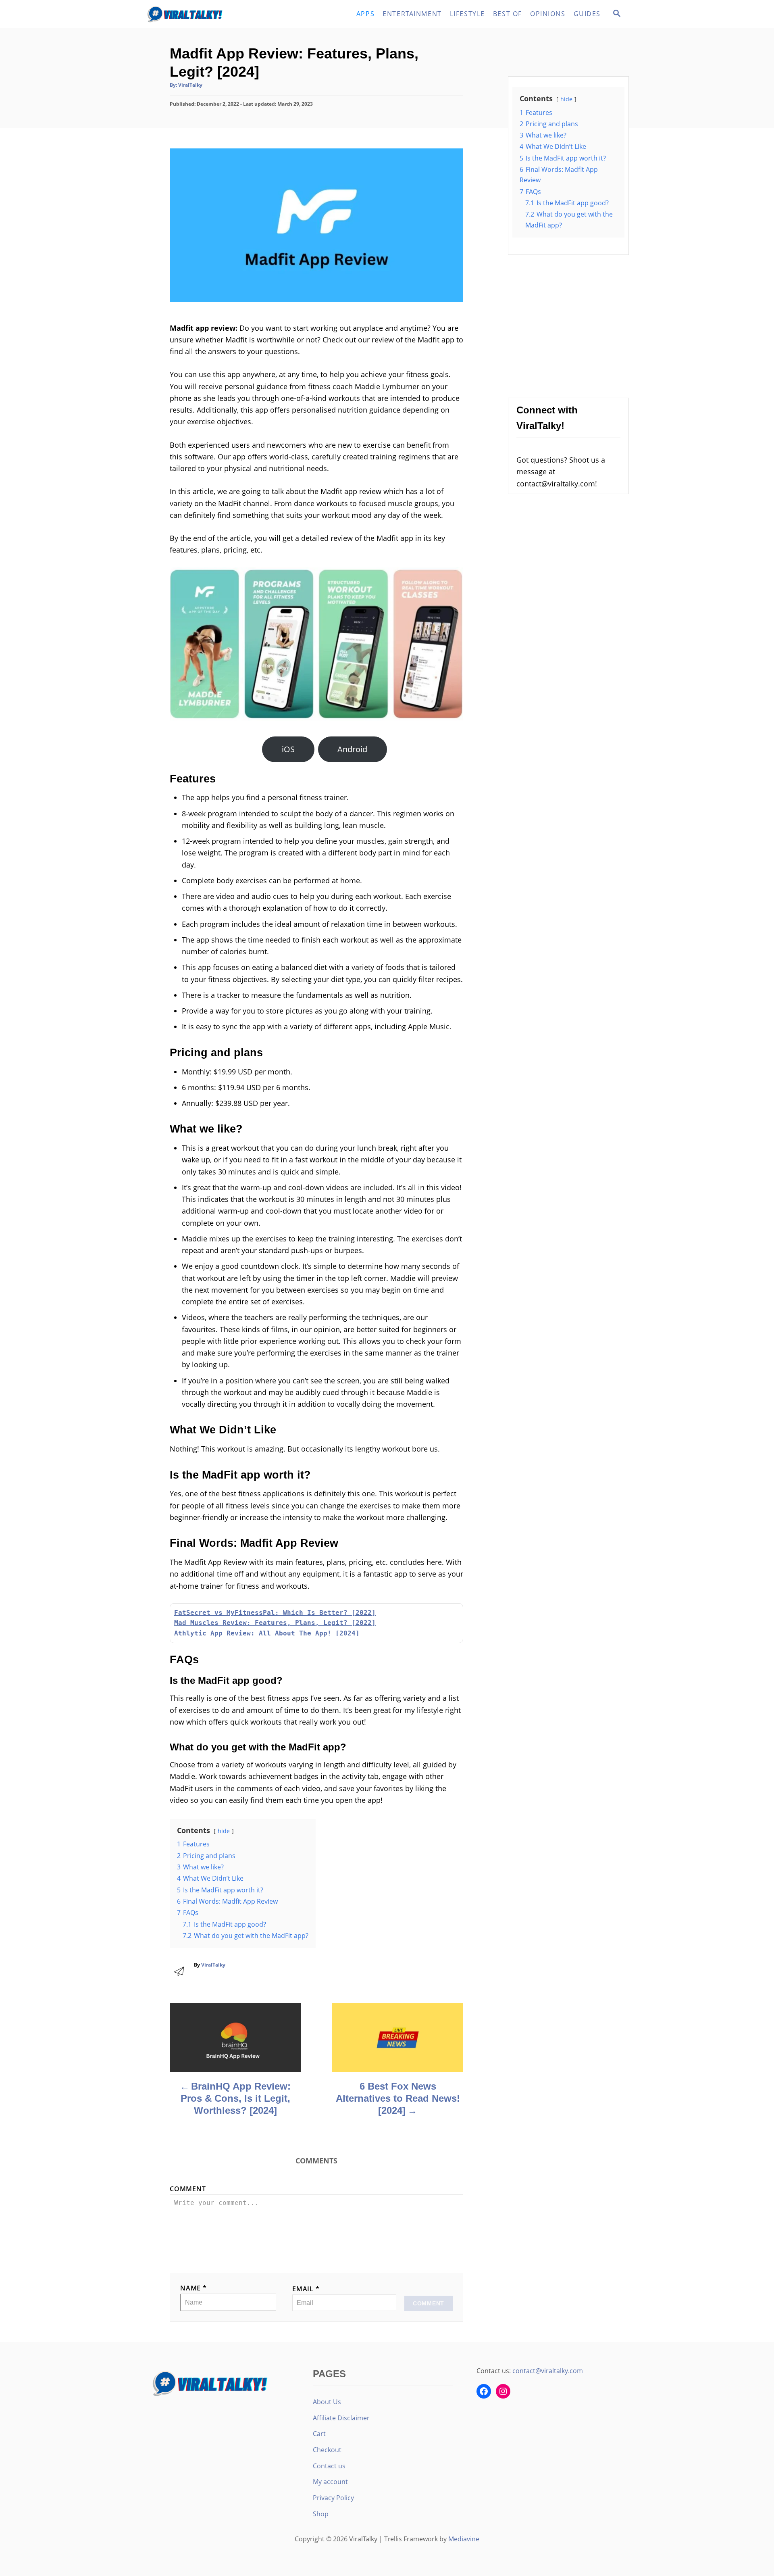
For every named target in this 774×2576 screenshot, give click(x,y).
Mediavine (464, 2539)
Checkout (327, 2450)
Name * (193, 2288)
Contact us (329, 2466)
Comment (188, 2189)
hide (224, 1831)
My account (330, 2482)
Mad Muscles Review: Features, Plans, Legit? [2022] (275, 1623)
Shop (321, 2514)
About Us (327, 2402)
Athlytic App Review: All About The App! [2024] (267, 1633)
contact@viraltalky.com (548, 2371)
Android (352, 749)
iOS (288, 749)
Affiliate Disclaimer (341, 2418)
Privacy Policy (333, 2498)
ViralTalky (190, 85)
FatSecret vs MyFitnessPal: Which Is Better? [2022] (275, 1613)
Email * (306, 2289)
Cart (319, 2434)
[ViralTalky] (218, 14)
